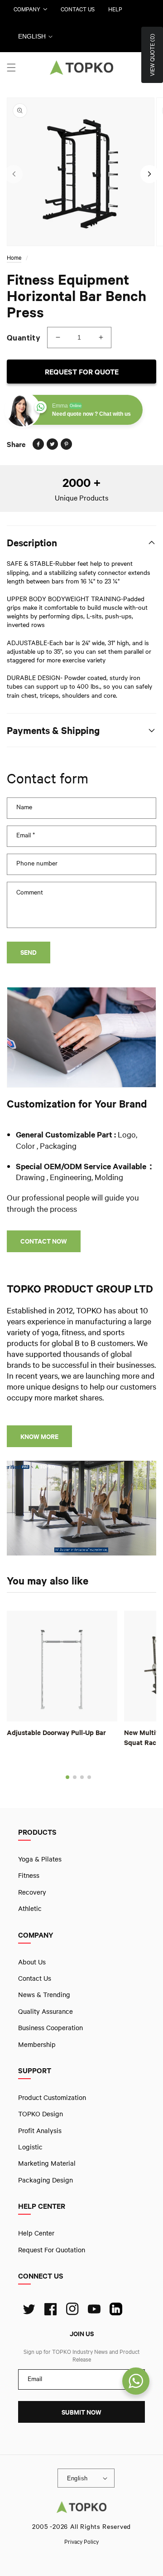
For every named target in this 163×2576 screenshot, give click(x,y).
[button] (11, 68)
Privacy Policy (81, 2542)
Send (29, 952)
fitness (29, 1875)
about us (32, 1962)
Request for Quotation (52, 2250)
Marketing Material (47, 2163)
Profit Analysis (40, 2130)
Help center (36, 2233)
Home (14, 258)
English (32, 36)
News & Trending (44, 1994)
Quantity (24, 337)
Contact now (44, 1241)
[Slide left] (14, 174)
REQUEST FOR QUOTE (82, 372)
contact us (78, 9)
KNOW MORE (39, 1436)
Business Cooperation (50, 2027)
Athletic (30, 1908)
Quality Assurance (46, 2011)
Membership (37, 2044)
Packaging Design (46, 2180)
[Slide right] (149, 174)
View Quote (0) (152, 55)
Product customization (52, 2097)
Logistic (30, 2147)
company (27, 9)
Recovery (32, 1892)
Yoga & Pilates (40, 1859)
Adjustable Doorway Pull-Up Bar (56, 1732)
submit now (81, 2412)
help (115, 9)
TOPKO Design (41, 2114)
